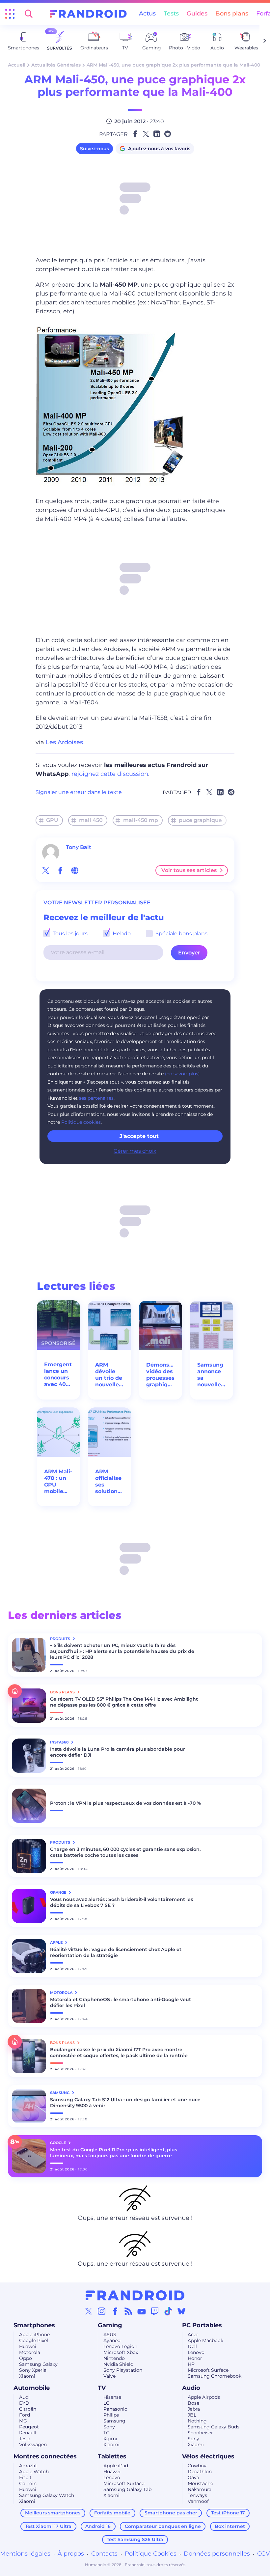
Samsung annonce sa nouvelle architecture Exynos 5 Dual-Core (212, 1375)
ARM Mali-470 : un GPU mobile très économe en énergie (58, 1482)
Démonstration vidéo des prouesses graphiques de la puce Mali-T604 (161, 1375)
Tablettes (112, 2456)
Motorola (30, 2352)
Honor (195, 2358)
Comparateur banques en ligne (163, 2526)
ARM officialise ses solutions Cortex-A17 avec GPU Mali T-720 (108, 1482)
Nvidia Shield (118, 2364)
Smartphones (34, 2325)
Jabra (194, 2409)
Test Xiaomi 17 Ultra (48, 2526)
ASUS (110, 2335)
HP (191, 2364)
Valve (109, 2376)
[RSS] (128, 2311)
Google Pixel (34, 2340)
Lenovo (196, 2352)
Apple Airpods (204, 2397)
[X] (89, 2311)
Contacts (104, 2554)
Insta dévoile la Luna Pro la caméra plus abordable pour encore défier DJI (118, 1752)
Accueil (17, 65)
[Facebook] (115, 2311)
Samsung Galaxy (38, 2364)
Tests (171, 14)
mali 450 (91, 820)
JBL (192, 2415)
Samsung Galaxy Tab (127, 2489)
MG (23, 2421)
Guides (197, 14)
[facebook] (60, 870)
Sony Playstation (123, 2370)
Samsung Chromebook (215, 2376)
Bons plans (232, 14)
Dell (192, 2346)
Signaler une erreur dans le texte (79, 792)
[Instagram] (102, 2311)
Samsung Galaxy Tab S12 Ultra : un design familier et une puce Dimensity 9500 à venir (125, 2103)
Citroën (28, 2409)
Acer (193, 2335)
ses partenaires (96, 1098)
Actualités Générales (56, 65)
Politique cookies (81, 1122)
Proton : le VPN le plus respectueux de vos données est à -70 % (125, 1803)
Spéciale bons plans (181, 934)
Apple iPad (116, 2466)
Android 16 (98, 2526)
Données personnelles (217, 2554)
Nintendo (114, 2358)
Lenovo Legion (120, 2346)
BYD (24, 2403)
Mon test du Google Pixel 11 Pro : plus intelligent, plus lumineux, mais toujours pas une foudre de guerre (114, 2153)
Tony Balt (79, 847)
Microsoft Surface (208, 2370)
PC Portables (202, 2325)
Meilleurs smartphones (53, 2513)
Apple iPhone (34, 2335)
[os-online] (75, 870)
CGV (264, 2554)
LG (107, 2403)
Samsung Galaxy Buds (214, 2427)
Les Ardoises (64, 742)
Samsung (114, 2421)
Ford (25, 2415)
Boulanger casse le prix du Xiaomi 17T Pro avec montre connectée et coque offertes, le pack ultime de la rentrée (119, 2052)
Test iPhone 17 (228, 2513)
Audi (24, 2397)
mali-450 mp (141, 820)
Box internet (230, 2526)
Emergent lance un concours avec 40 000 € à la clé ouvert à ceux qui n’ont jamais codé (58, 1374)
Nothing (197, 2421)
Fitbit (25, 2477)
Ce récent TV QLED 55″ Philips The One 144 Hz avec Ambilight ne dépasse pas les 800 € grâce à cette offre (124, 1702)
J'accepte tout (139, 1136)
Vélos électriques (208, 2456)
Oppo (26, 2358)
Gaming (110, 2325)
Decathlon (200, 2472)
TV (102, 2388)
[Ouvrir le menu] (10, 14)
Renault (28, 2433)
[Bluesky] (181, 2311)
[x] (46, 870)
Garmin (28, 2483)
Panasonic (115, 2409)
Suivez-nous (94, 149)
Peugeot (29, 2427)
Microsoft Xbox (121, 2352)
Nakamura (200, 2489)
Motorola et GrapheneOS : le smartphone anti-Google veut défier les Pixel (121, 2002)
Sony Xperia (33, 2370)
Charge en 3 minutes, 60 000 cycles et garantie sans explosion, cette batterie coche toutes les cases (125, 1852)
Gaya (193, 2477)
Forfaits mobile (112, 2513)
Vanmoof (198, 2501)
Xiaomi (27, 2376)
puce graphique (200, 820)
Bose (193, 2403)
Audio (191, 2388)
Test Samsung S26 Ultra (135, 2539)
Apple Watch (34, 2472)
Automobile (32, 2388)
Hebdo (121, 934)
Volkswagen (33, 2445)
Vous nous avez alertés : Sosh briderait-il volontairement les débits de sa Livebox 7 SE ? (121, 1902)
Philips (111, 2415)
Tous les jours (69, 934)
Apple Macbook (205, 2340)
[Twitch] (155, 2311)
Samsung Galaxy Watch (47, 2495)
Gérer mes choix (135, 1151)
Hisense (112, 2397)
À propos (71, 2554)
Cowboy (197, 2466)
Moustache (200, 2483)
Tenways (197, 2495)
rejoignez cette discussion (110, 774)
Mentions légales (25, 2554)
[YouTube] (142, 2311)
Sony (109, 2427)
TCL (108, 2433)
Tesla (25, 2439)
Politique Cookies (151, 2554)
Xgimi (110, 2439)
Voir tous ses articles (189, 870)
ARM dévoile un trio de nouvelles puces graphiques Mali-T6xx (109, 1375)
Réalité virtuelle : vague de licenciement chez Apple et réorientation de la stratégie (116, 1952)
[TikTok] (168, 2311)
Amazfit (28, 2466)
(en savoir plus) (182, 1074)
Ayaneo (112, 2340)
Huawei (28, 2346)
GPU (52, 820)
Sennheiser (200, 2433)
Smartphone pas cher (171, 2513)
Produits (61, 1639)
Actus (147, 14)
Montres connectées (45, 2456)
